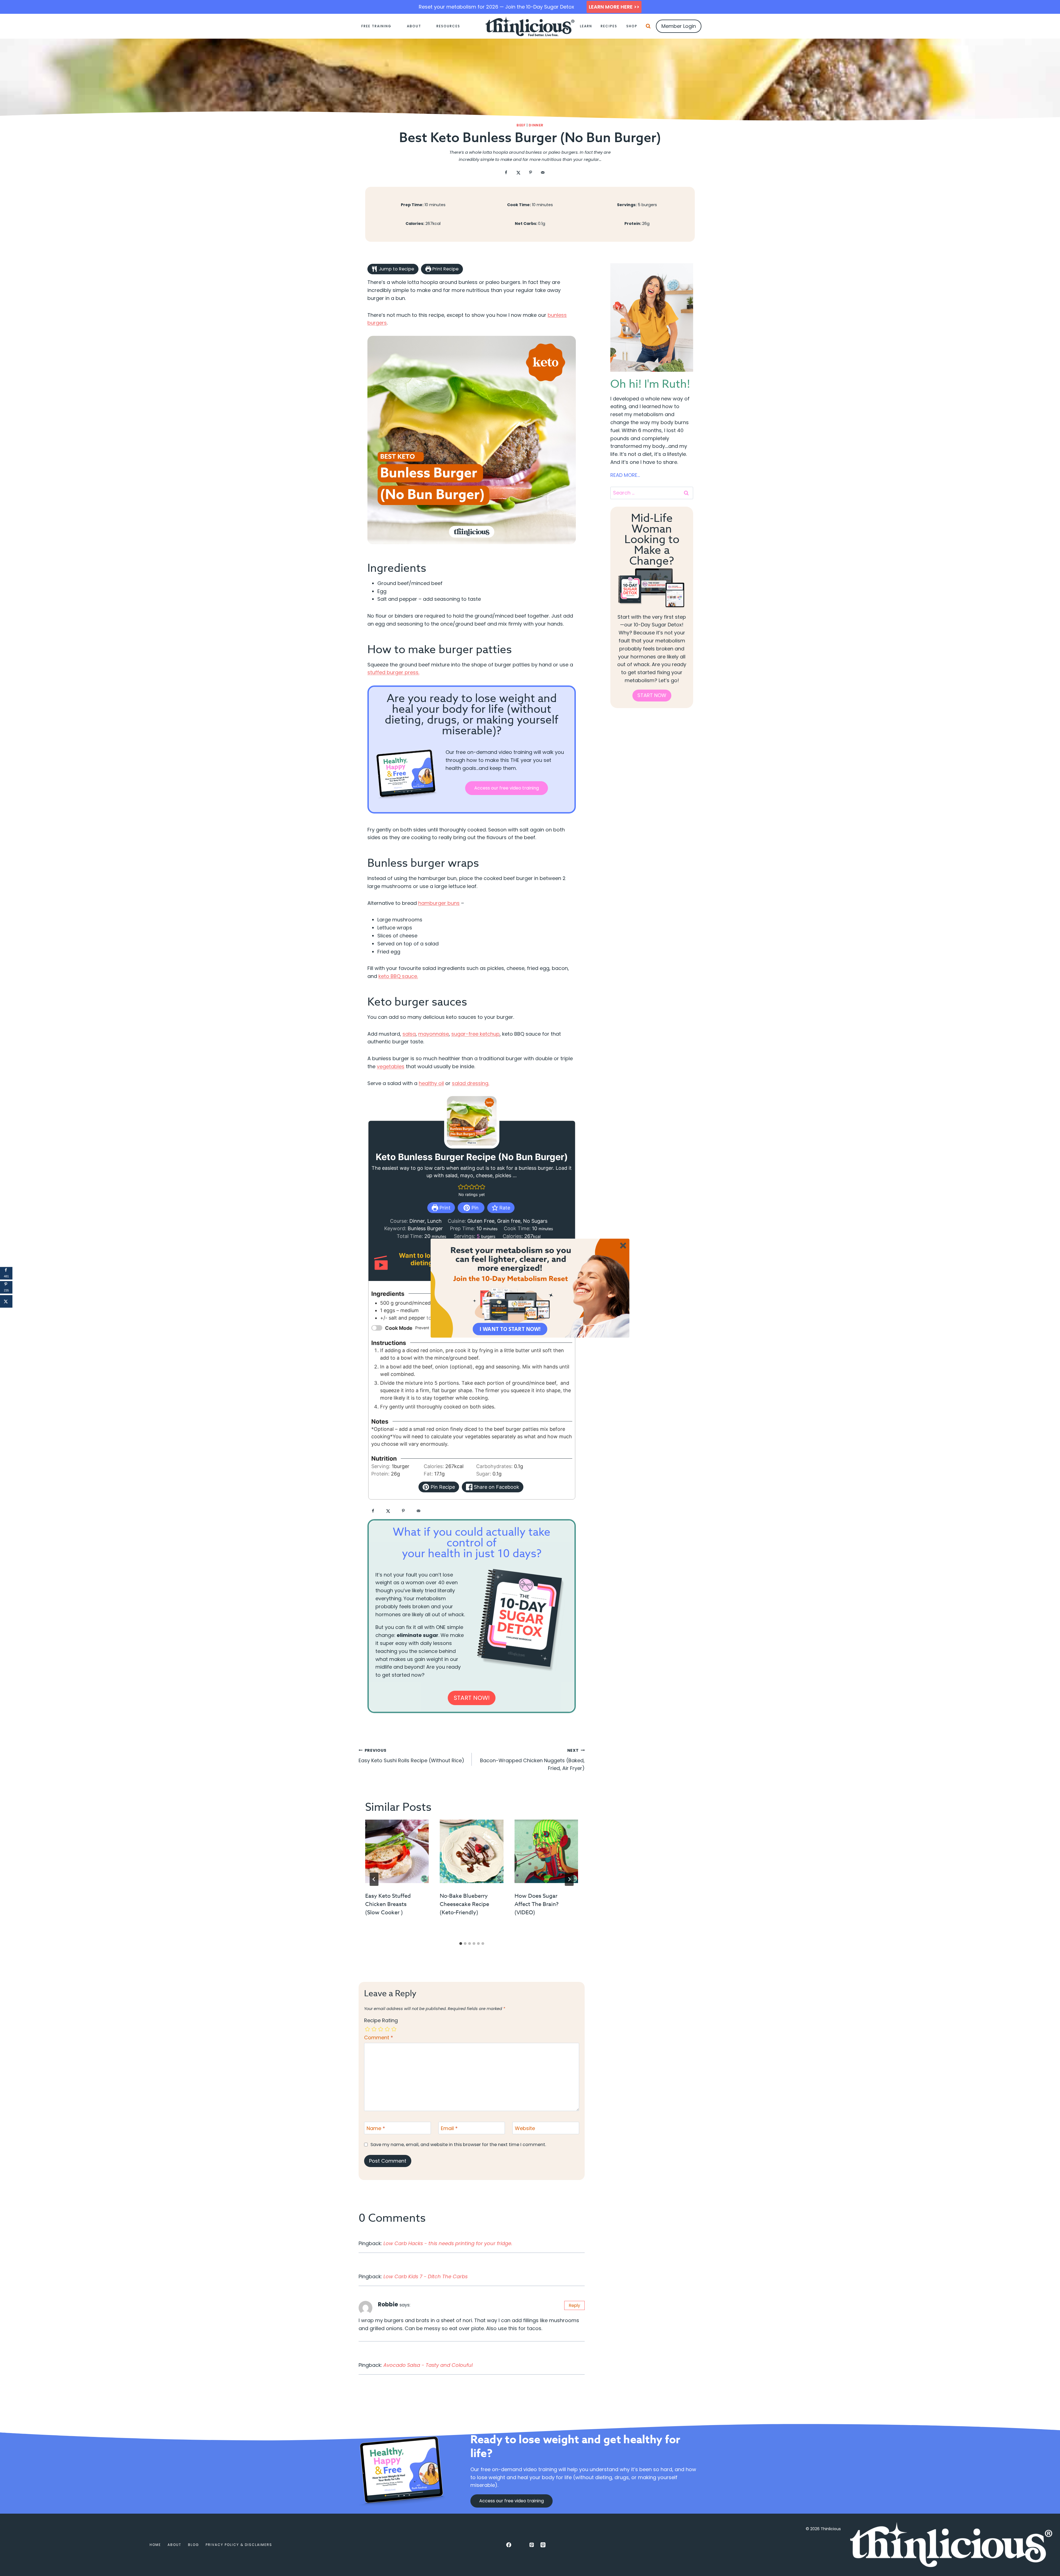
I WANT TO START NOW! (510, 1329)
